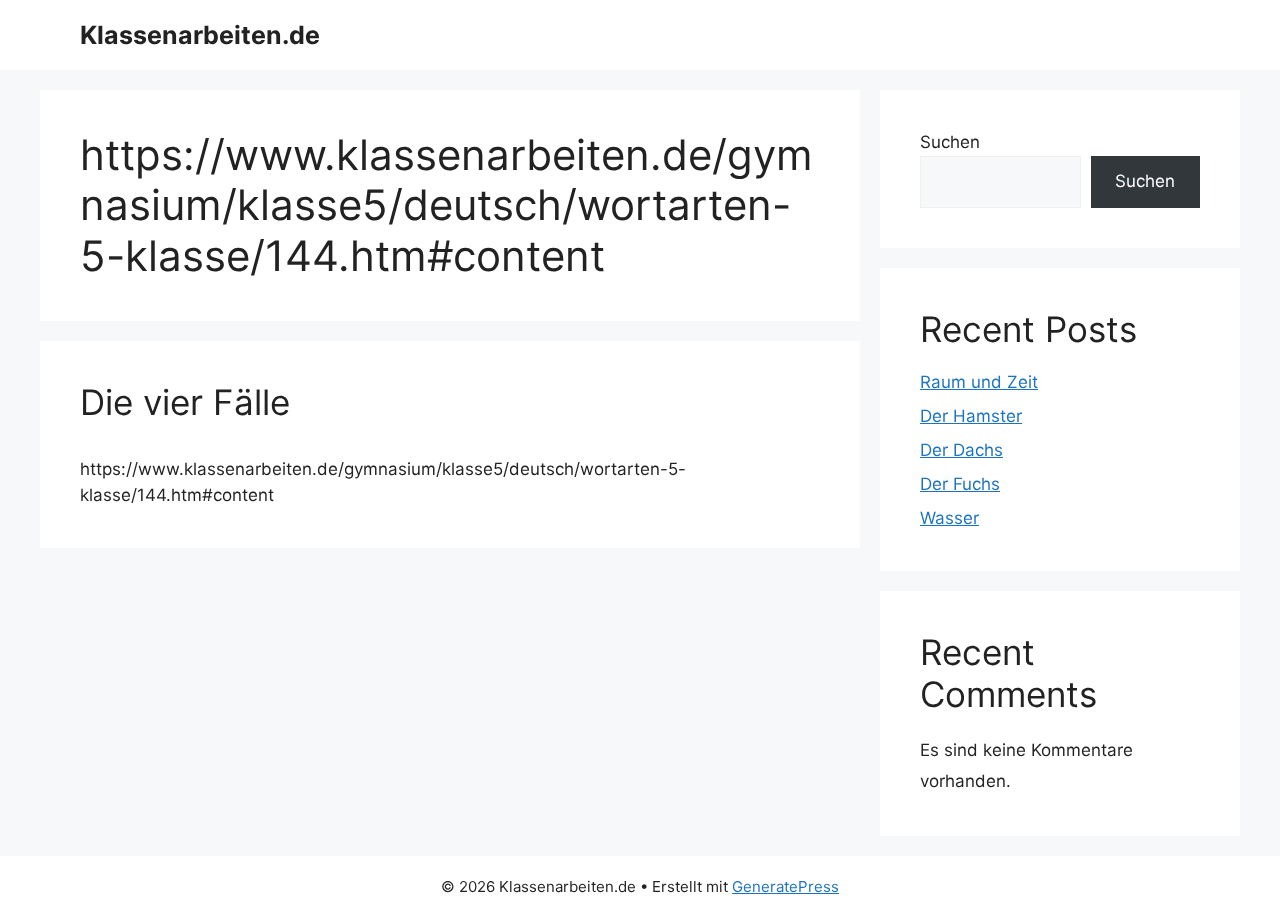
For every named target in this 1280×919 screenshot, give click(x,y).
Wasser (949, 518)
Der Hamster (971, 416)
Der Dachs (961, 450)
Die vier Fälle (185, 402)
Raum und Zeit (979, 382)
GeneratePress (785, 886)
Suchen (950, 142)
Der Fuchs (960, 484)
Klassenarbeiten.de (200, 35)
